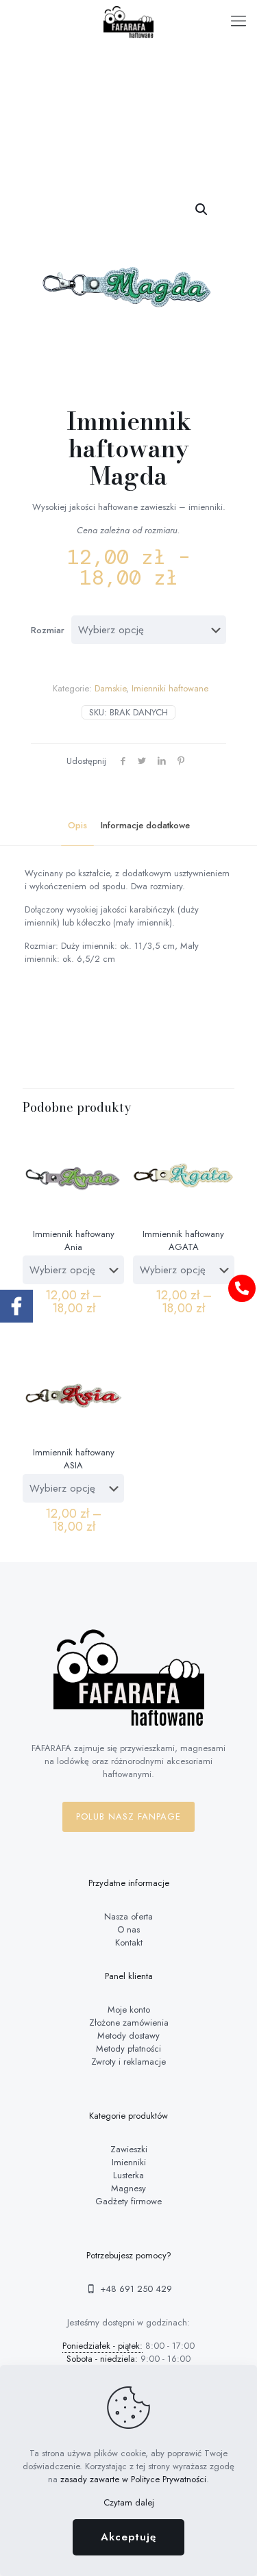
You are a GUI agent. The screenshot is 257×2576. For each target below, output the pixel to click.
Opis (77, 825)
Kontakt (129, 1942)
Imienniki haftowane (170, 688)
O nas (128, 1929)
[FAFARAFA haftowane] (128, 21)
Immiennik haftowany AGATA (183, 1240)
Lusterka (128, 2175)
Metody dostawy (128, 2036)
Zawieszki (129, 2149)
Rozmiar (48, 630)
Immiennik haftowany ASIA (74, 1459)
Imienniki (129, 2162)
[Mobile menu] (238, 21)
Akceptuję (128, 2537)
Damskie (110, 688)
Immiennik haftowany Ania (74, 1240)
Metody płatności (128, 2049)
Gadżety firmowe (128, 2201)
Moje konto (129, 2010)
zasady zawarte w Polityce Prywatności (133, 2479)
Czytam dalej (129, 2502)
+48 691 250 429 (135, 2289)
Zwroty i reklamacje (128, 2062)
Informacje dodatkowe (145, 825)
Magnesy (128, 2188)
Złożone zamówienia (129, 2023)
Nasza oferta (128, 1916)
